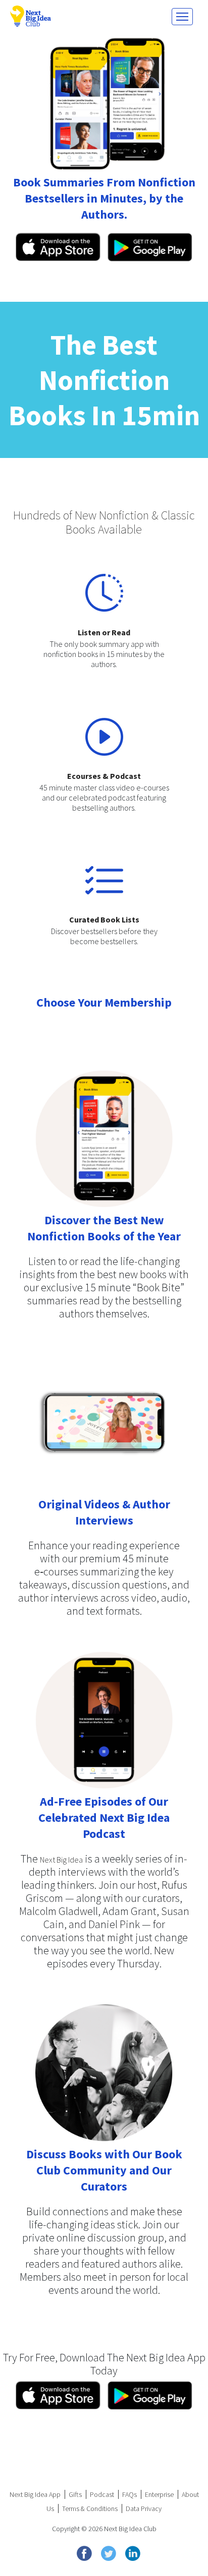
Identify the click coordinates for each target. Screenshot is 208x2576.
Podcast (102, 2494)
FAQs (129, 2494)
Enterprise (159, 2494)
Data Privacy (144, 2508)
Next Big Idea (61, 1860)
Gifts (75, 2494)
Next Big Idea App (35, 2494)
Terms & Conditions (90, 2508)
